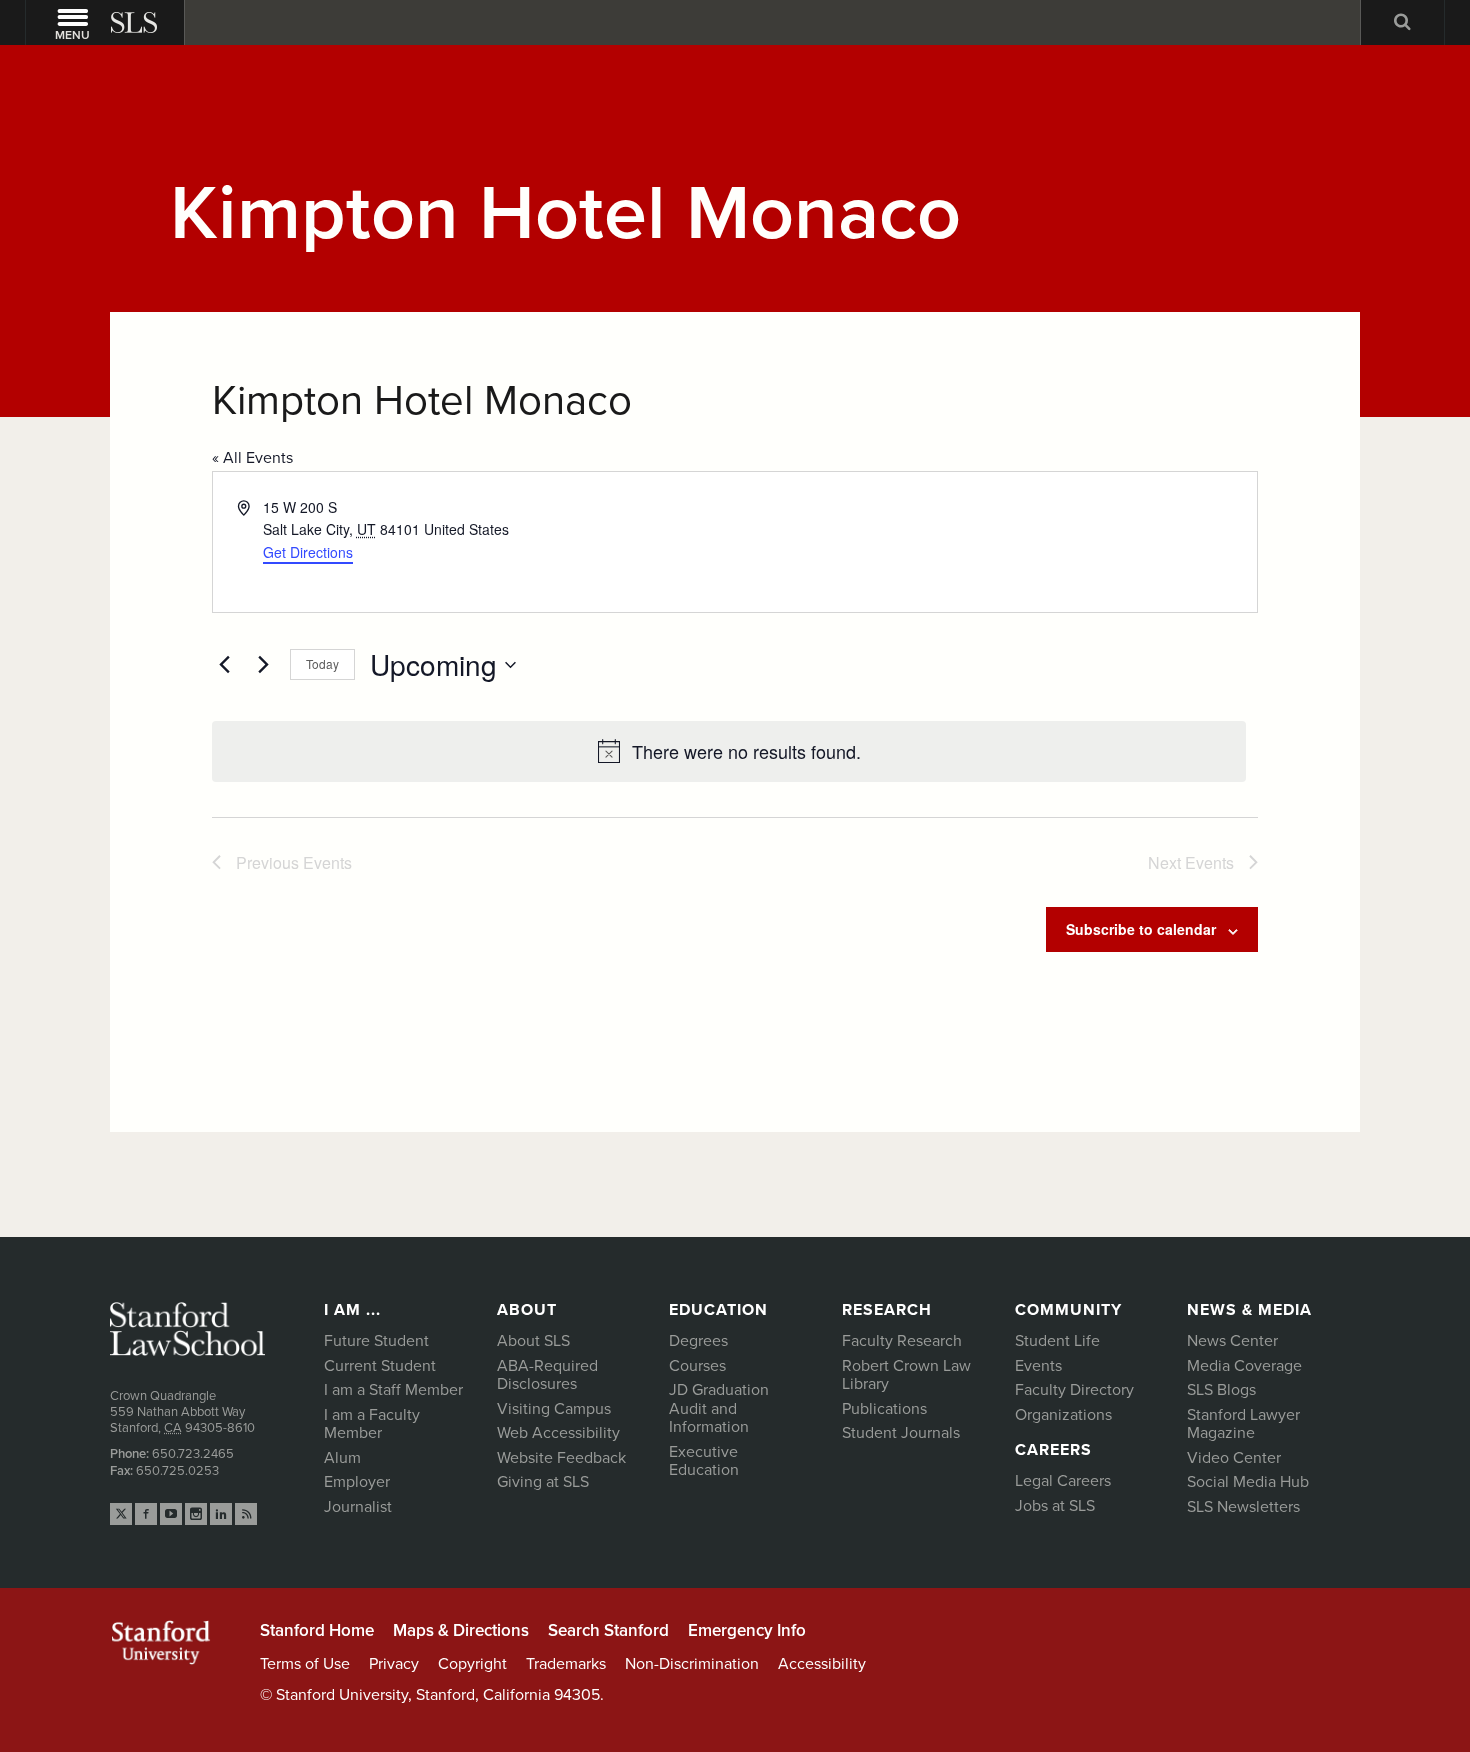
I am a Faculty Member (372, 1424)
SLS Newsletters (1243, 1507)
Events (1038, 1366)
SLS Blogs (1221, 1390)
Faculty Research (902, 1341)
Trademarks (566, 1664)
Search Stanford (608, 1630)
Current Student (380, 1366)
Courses (697, 1366)
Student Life (1057, 1341)
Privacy (394, 1664)
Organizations (1063, 1415)
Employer (357, 1482)
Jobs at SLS (1055, 1506)
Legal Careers (1063, 1481)
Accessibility (822, 1664)
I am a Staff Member (393, 1390)
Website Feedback (561, 1458)
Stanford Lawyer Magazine (1243, 1424)
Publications (884, 1409)
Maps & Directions (461, 1630)
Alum (342, 1458)
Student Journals (901, 1433)
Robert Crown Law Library (906, 1375)
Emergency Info (747, 1630)
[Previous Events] (224, 665)
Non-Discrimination (692, 1664)
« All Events (252, 458)
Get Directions (308, 552)
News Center (1232, 1341)
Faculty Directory (1074, 1390)
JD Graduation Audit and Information (719, 1408)
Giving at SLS (543, 1482)
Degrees (698, 1341)
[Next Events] (263, 665)
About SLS (533, 1341)
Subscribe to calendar (1141, 929)
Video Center (1234, 1458)
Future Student (376, 1341)
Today (322, 663)
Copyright (472, 1664)
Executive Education (704, 1461)
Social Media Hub (1248, 1482)
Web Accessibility (558, 1433)
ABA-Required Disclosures (547, 1375)
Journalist (358, 1507)
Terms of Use (305, 1664)
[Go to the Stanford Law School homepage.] (136, 22)
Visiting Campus (554, 1409)
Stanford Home (317, 1630)
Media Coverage (1244, 1366)
